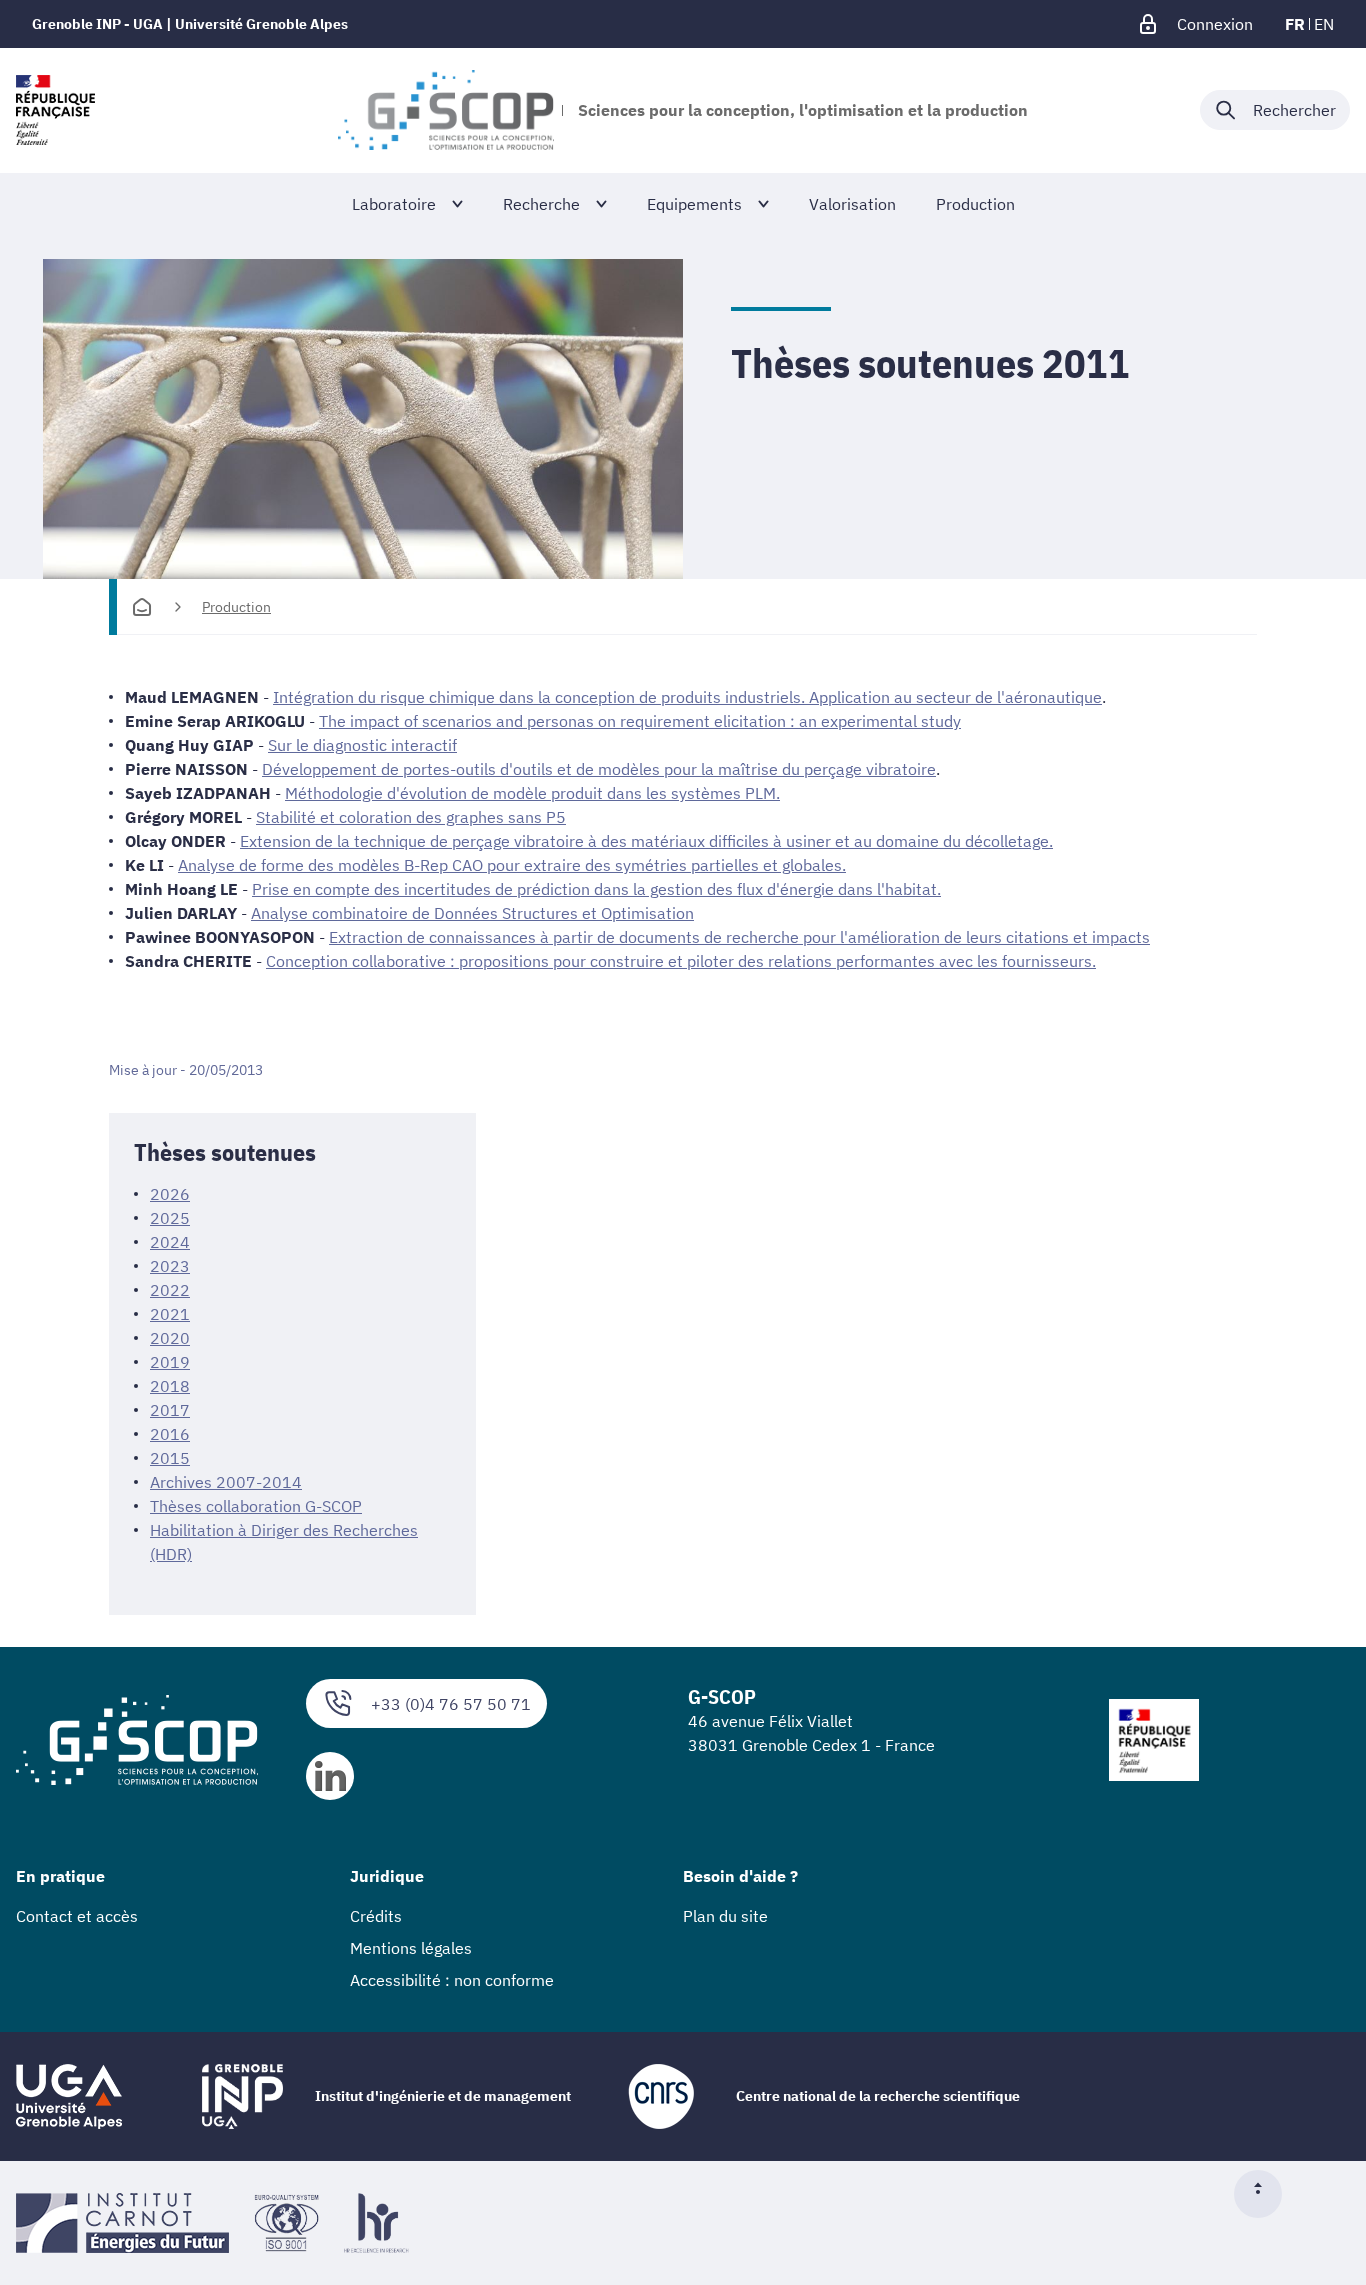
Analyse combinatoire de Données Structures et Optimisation (472, 913)
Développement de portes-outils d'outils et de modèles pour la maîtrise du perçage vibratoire (599, 769)
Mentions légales (411, 1948)
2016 (170, 1434)
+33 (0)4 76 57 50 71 (451, 1704)
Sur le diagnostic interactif (362, 745)
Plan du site (725, 1916)
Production (236, 607)
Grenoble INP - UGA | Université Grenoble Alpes (190, 24)
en (1324, 24)
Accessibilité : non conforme (452, 1980)
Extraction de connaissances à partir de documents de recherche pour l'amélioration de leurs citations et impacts (739, 937)
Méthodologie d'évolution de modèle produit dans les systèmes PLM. (532, 793)
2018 (170, 1386)
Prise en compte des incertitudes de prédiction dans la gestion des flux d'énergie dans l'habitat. (596, 889)
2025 (170, 1218)
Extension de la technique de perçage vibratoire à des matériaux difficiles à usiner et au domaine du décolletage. (646, 841)
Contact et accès (77, 1916)
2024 (170, 1242)
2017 (170, 1410)
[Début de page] (1266, 2194)
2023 (170, 1266)
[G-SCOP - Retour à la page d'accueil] (445, 110)
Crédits (376, 1916)
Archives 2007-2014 (226, 1482)
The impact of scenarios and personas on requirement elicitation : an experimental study (640, 721)
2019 (170, 1362)
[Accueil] (142, 607)
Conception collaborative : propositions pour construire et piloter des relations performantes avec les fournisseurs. (681, 961)
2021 (170, 1314)
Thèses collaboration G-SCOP (256, 1506)
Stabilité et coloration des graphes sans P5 (411, 817)
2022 (170, 1290)
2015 (170, 1458)
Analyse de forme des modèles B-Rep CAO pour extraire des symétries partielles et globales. (512, 865)
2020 (170, 1338)
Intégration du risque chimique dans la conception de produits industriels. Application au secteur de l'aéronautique (687, 697)
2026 (170, 1194)
